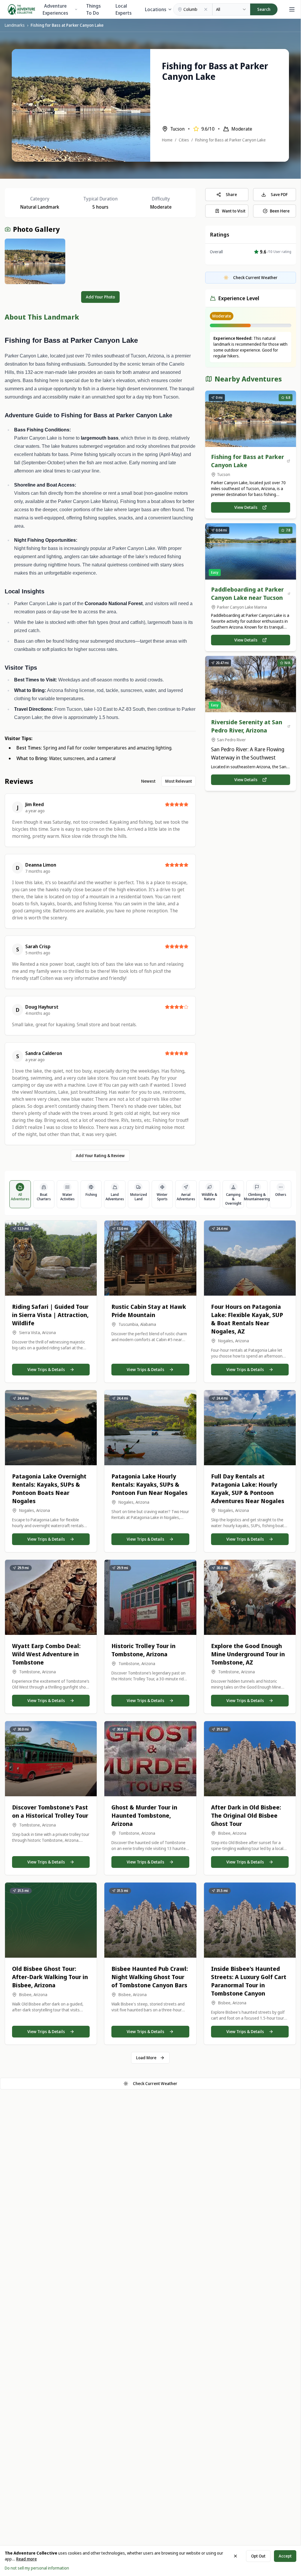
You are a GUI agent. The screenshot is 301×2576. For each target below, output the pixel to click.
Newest (148, 781)
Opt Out (258, 2556)
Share (231, 194)
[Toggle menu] (291, 9)
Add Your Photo (100, 297)
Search (264, 9)
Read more (26, 2559)
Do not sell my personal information (37, 2568)
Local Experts (124, 9)
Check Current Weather (155, 2083)
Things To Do (93, 9)
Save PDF (279, 194)
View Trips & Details (46, 1369)
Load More (146, 2058)
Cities (184, 140)
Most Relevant (179, 781)
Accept (285, 2556)
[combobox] (231, 9)
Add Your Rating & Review (100, 1156)
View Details (246, 507)
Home (167, 140)
